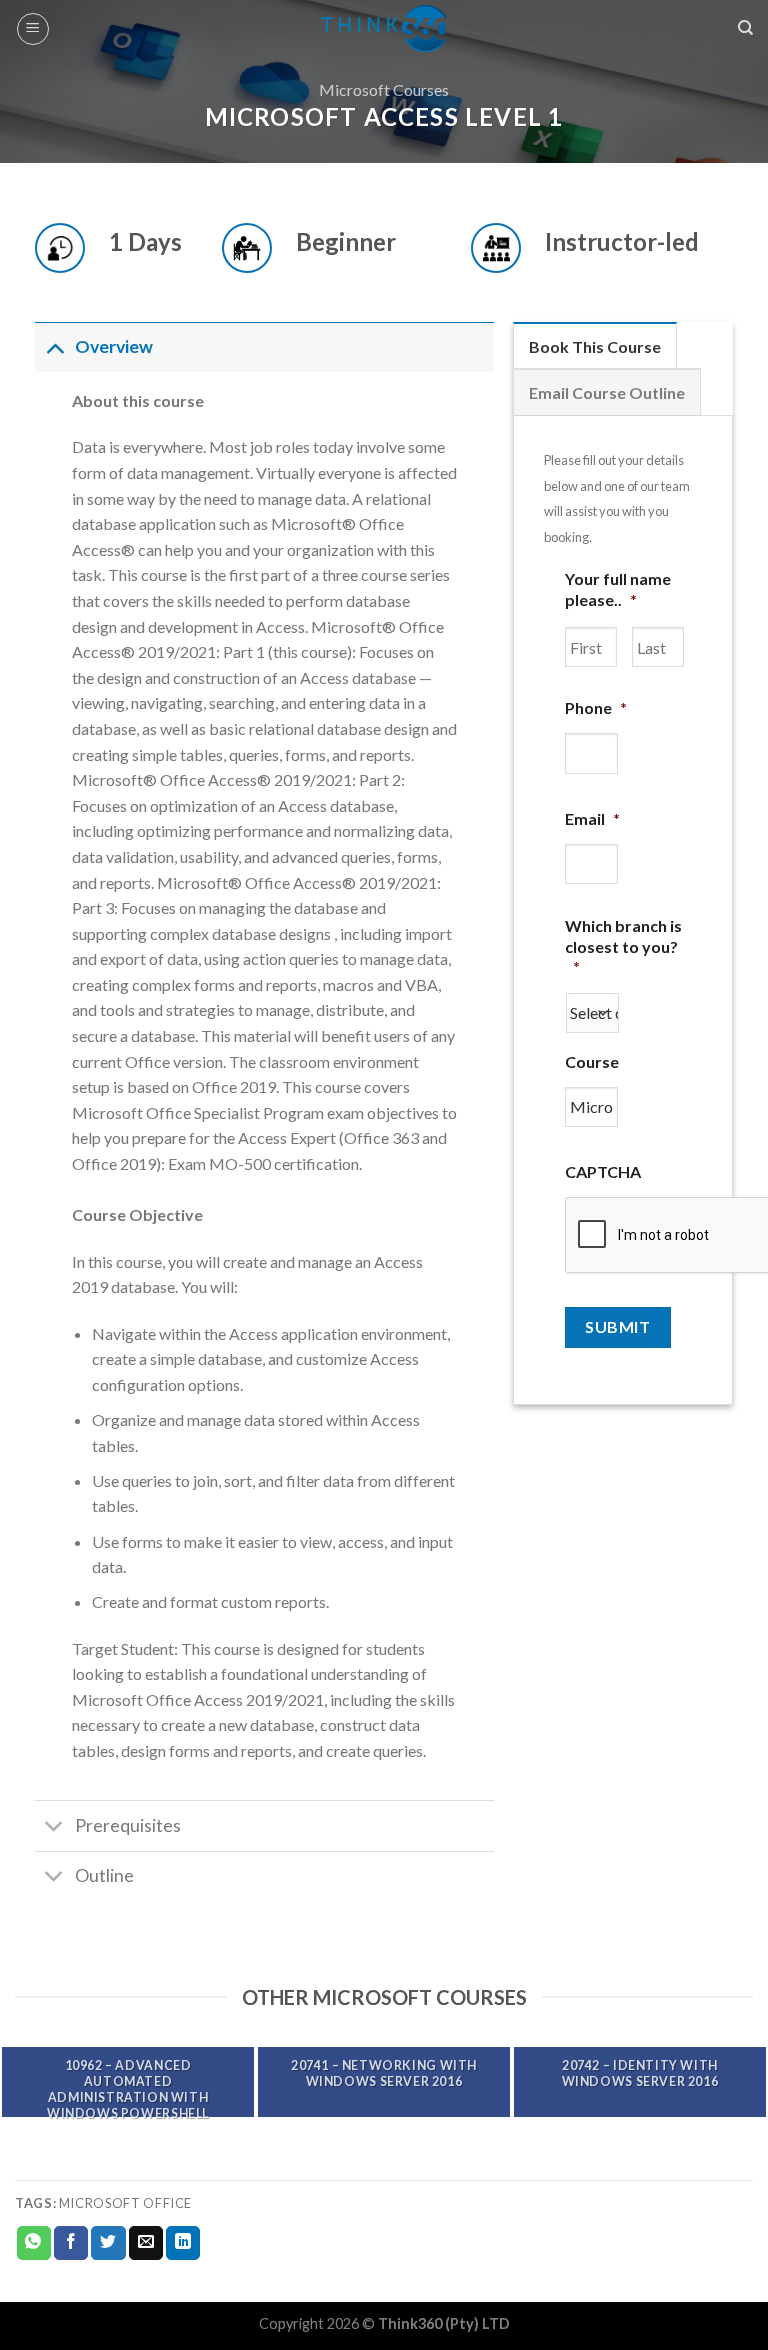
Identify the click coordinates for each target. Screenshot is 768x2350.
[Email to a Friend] (146, 2243)
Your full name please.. (618, 589)
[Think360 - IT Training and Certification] (384, 28)
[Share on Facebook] (71, 2243)
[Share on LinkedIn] (183, 2243)
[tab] (595, 346)
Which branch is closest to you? (623, 946)
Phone (596, 707)
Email (592, 818)
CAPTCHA (603, 1171)
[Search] (745, 28)
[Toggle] (54, 346)
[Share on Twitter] (108, 2243)
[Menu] (33, 29)
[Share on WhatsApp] (34, 2243)
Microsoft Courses (384, 89)
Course (592, 1061)
